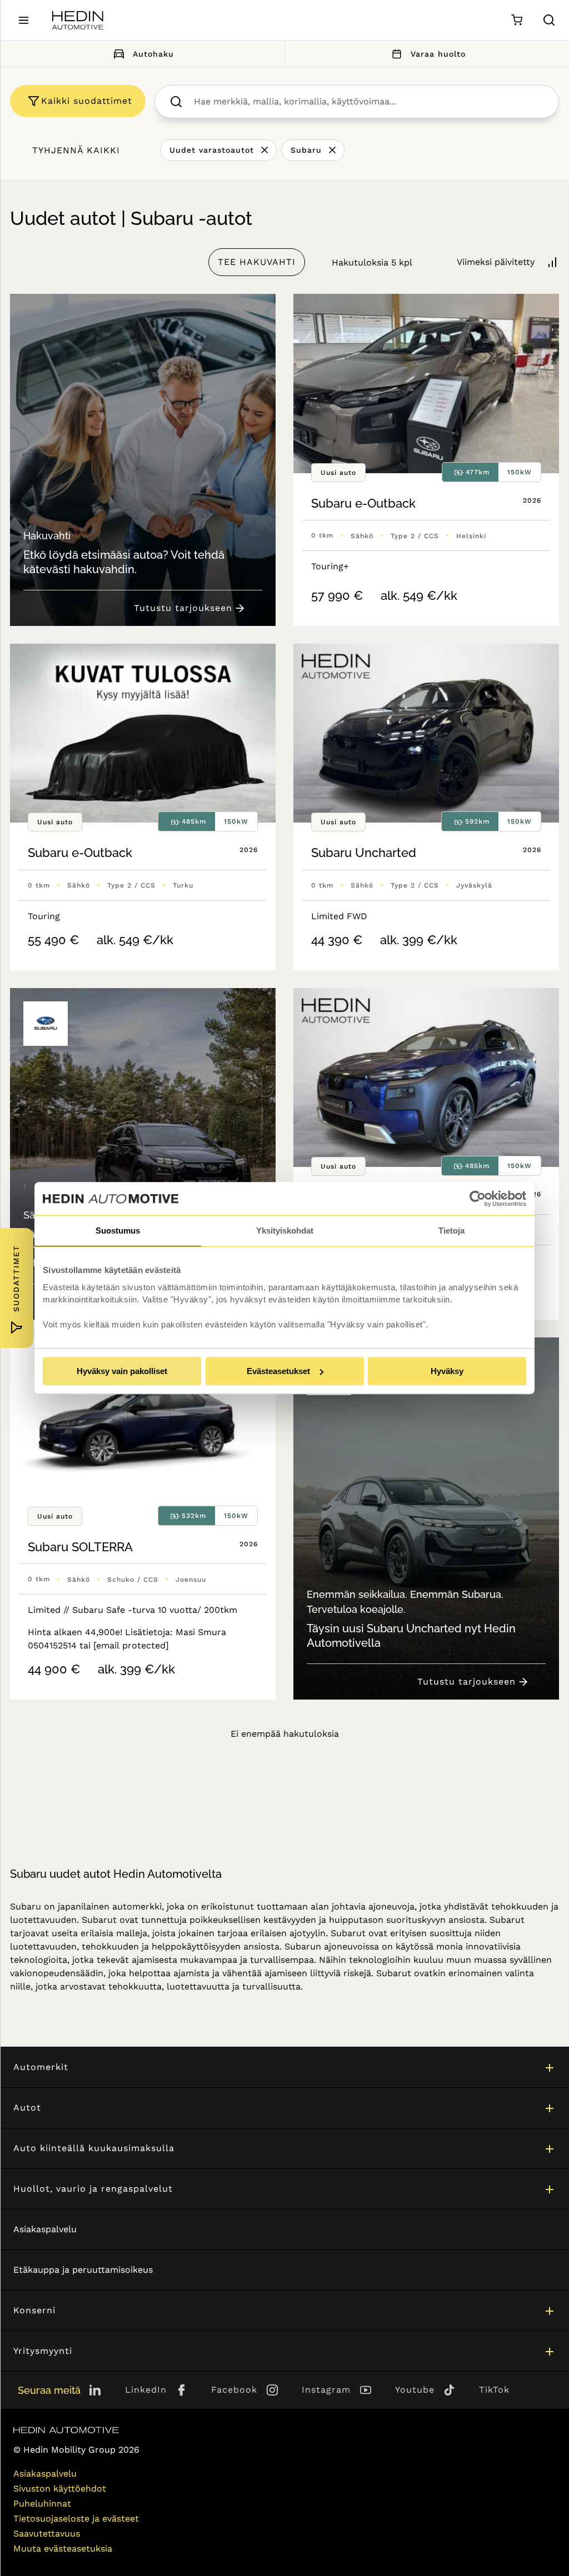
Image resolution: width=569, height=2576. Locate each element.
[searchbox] (368, 102)
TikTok (494, 2390)
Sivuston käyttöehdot (60, 2489)
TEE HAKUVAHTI (257, 262)
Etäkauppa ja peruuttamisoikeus (83, 2270)
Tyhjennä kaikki (76, 150)
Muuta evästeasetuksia (63, 2549)
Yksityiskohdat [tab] (285, 1231)
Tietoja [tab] (451, 1231)
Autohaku (153, 54)
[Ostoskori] (516, 20)
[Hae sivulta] (549, 20)
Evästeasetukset (278, 1371)
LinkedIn (146, 2390)
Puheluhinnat (42, 2504)
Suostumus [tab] (118, 1231)
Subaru (306, 150)
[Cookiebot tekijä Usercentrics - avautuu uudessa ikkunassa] (478, 1199)
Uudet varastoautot (212, 150)
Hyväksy (447, 1371)
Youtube (415, 2390)
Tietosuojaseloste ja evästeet (76, 2519)
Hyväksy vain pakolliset (122, 1371)
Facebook (234, 2390)
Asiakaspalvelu (45, 2229)
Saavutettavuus (47, 2534)
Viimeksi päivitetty (496, 262)
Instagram (326, 2390)
